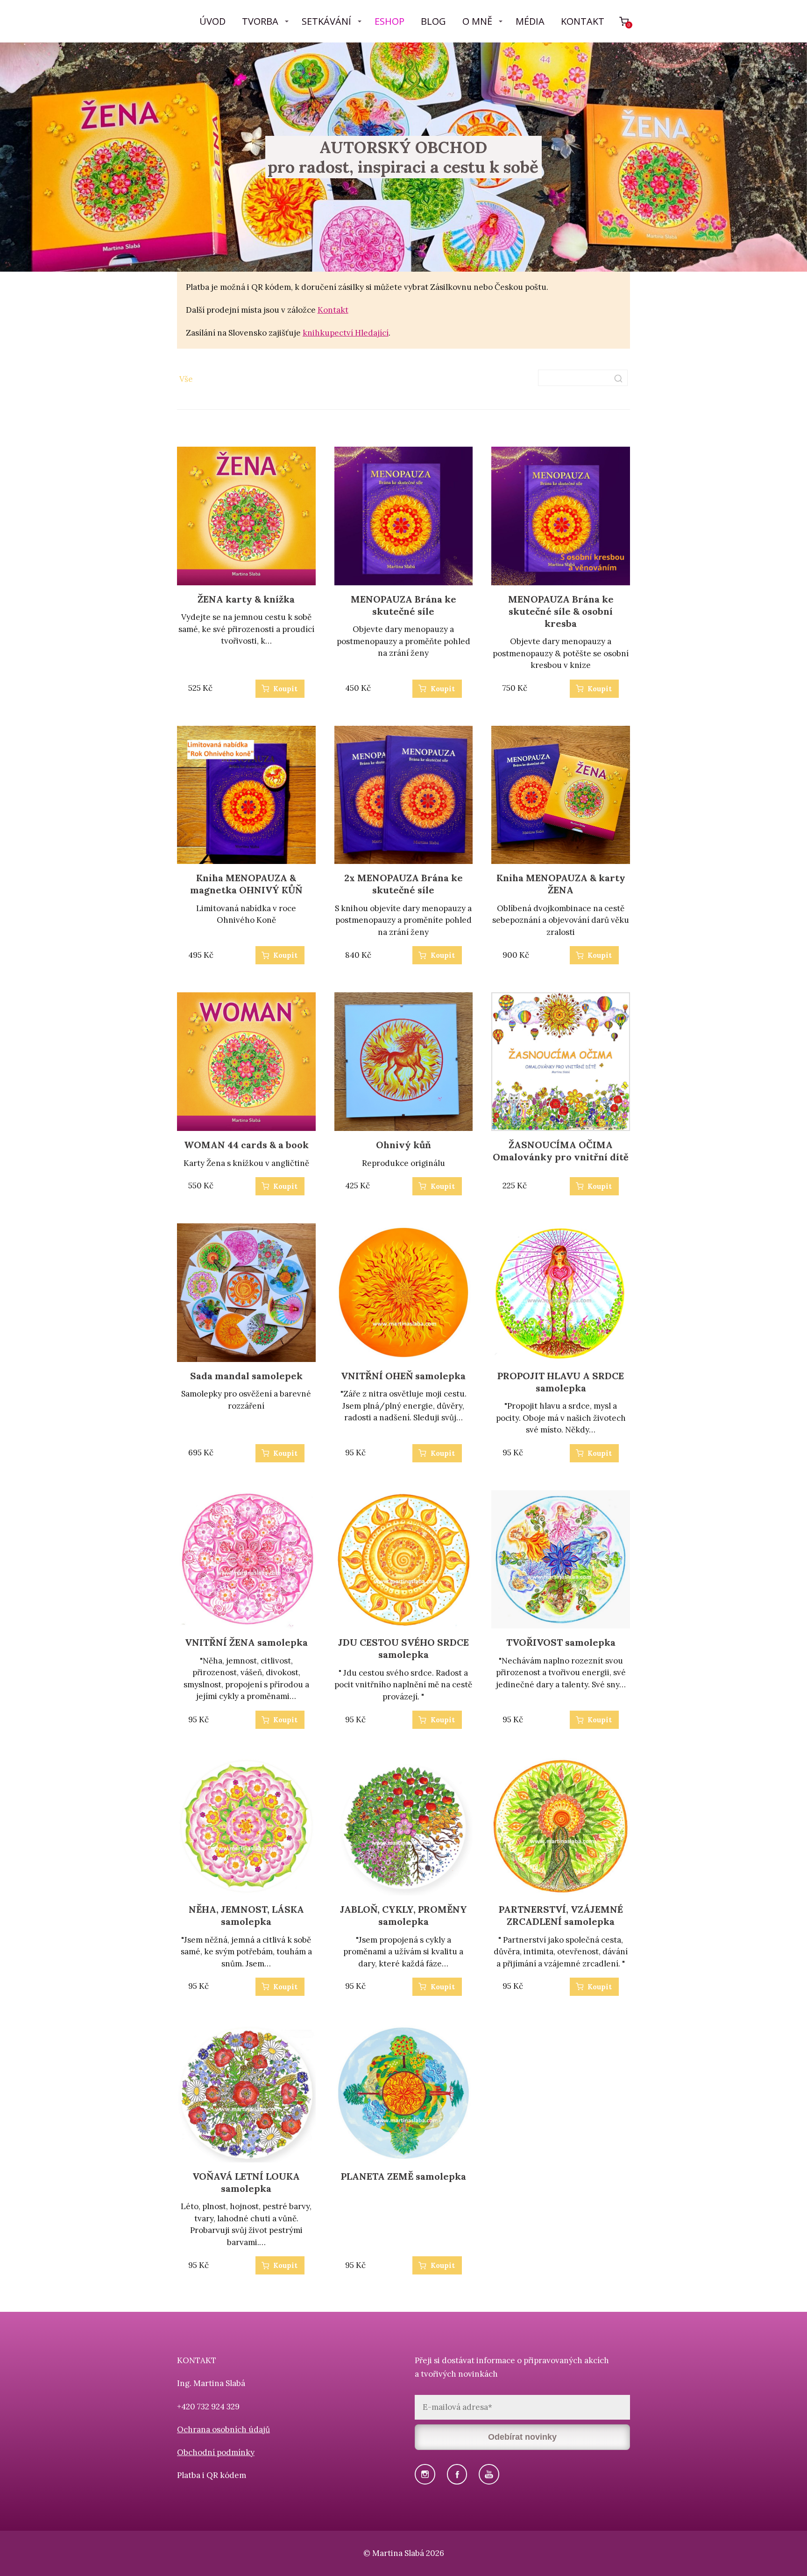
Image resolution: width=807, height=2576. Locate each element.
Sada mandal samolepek (246, 1376)
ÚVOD (212, 21)
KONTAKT (583, 21)
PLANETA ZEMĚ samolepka (403, 2176)
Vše (186, 379)
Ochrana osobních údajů (223, 2429)
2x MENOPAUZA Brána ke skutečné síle (403, 884)
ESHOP (389, 21)
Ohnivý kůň (403, 1145)
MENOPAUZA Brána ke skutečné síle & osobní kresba (561, 611)
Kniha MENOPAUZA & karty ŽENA (561, 884)
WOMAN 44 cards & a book (246, 1145)
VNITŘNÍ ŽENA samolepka (246, 1642)
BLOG (433, 21)
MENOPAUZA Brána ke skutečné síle (403, 605)
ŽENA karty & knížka (246, 599)
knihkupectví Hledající (346, 333)
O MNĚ (477, 21)
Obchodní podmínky (216, 2452)
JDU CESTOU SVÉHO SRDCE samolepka (403, 1648)
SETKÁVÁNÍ (326, 21)
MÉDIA (530, 21)
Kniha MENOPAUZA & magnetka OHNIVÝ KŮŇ (246, 884)
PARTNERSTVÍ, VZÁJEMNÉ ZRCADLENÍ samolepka (561, 1915)
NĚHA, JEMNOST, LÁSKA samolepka (246, 1915)
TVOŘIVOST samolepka (561, 1642)
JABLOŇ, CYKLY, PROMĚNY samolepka (403, 1915)
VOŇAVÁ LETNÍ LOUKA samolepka (246, 2182)
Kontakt (333, 310)
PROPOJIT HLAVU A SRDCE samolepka (561, 1382)
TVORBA (260, 21)
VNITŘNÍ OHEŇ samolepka (403, 1376)
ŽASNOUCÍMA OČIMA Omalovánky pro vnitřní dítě (561, 1151)
